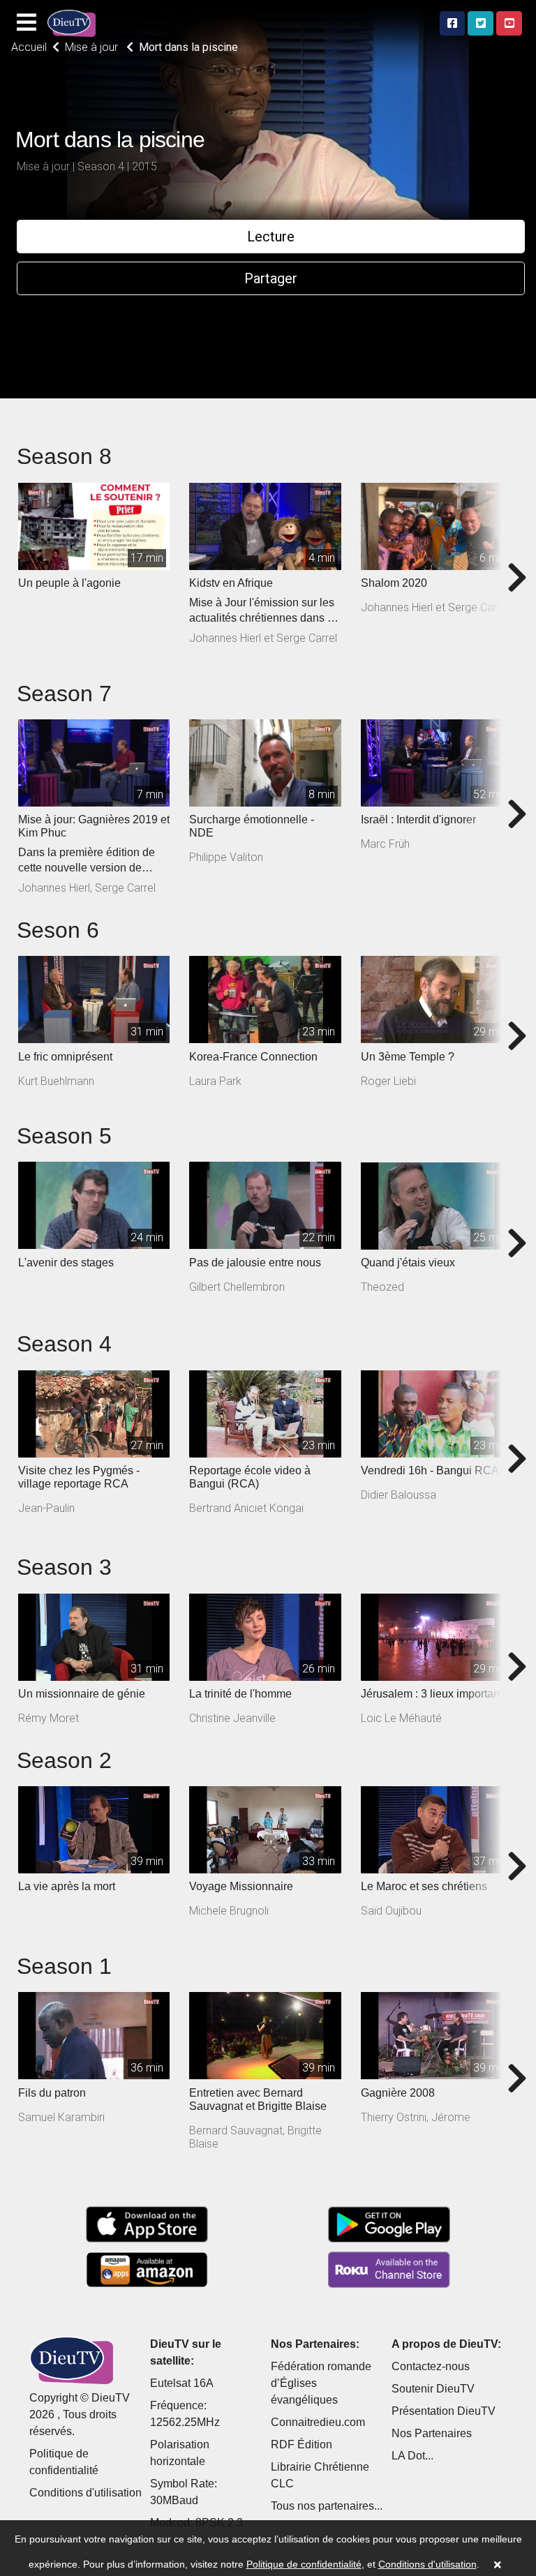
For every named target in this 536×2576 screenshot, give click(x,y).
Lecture (271, 237)
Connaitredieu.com (318, 2422)
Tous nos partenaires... (327, 2506)
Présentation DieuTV (444, 2411)
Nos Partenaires (432, 2433)
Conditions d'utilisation (85, 2493)
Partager (271, 278)
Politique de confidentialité (304, 2564)
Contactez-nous (431, 2366)
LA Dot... (412, 2456)
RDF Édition (301, 2444)
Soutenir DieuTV (433, 2389)
